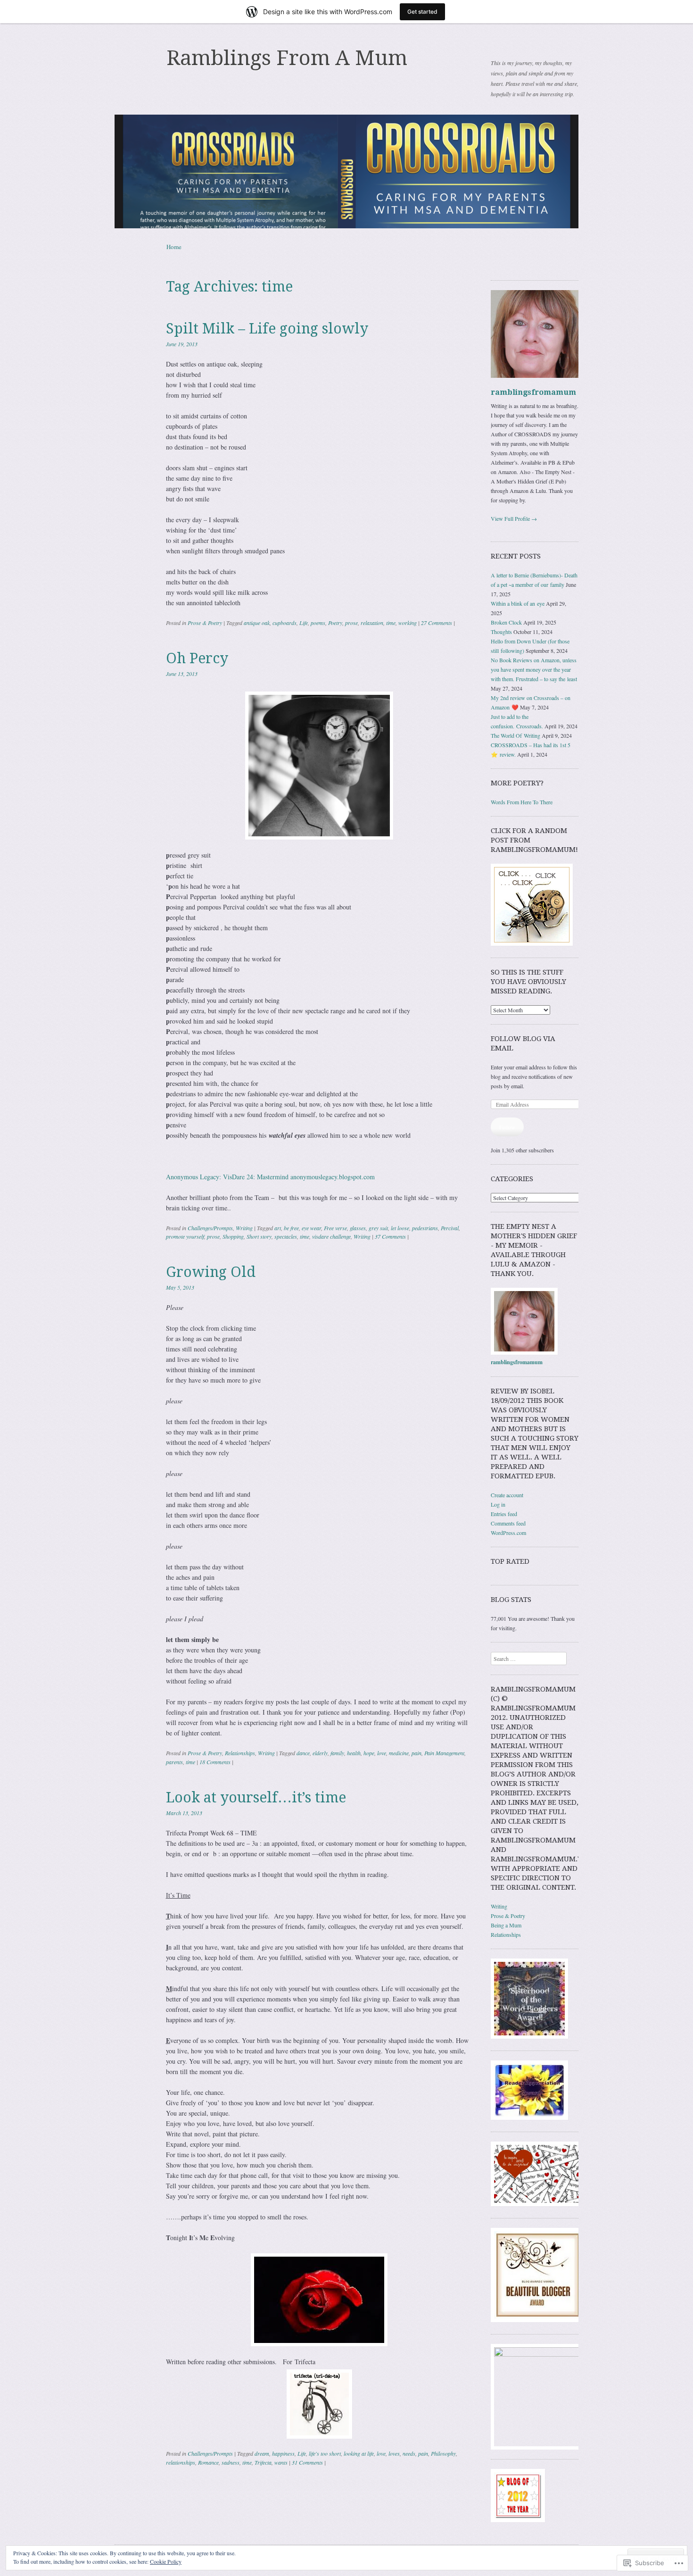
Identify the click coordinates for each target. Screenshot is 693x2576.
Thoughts (501, 632)
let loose (400, 1228)
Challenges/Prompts (210, 1228)
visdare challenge (331, 1236)
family (337, 1753)
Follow (507, 1127)
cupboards (285, 623)
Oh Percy (197, 658)
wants (281, 2462)
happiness (283, 2453)
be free (291, 1228)
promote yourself (185, 1236)
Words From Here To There (522, 802)
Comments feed (508, 1523)
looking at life (359, 2453)
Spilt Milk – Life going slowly (267, 329)
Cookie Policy (166, 2561)
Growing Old (211, 1272)
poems (318, 623)
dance (303, 1753)
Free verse (335, 1228)
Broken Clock (506, 622)
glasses (358, 1228)
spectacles (286, 1236)
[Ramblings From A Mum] (346, 171)
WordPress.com (508, 1533)
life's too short (325, 2453)
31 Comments (307, 2462)
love (382, 1753)
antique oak (257, 623)
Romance (208, 2462)
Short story (259, 1236)
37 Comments (390, 1236)
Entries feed (504, 1514)
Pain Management (444, 1753)
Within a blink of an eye (518, 603)
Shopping (233, 1236)
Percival (450, 1228)
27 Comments (437, 623)
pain (417, 1753)
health (354, 1753)
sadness (231, 2462)
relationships (181, 2462)
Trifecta (263, 2462)
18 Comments (215, 1762)
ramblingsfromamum (533, 392)
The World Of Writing (516, 735)
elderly (320, 1753)
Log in (498, 1504)
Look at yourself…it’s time (256, 1797)
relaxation (372, 623)
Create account (507, 1495)
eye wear (311, 1228)
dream (262, 2453)
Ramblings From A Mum (287, 58)
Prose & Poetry (205, 623)
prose (351, 623)
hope (369, 1753)
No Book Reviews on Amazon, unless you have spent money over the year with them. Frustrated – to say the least (534, 669)
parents (174, 1762)
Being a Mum (506, 1925)
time (391, 623)
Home (174, 247)
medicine (399, 1753)
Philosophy (443, 2453)
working (408, 623)
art (278, 1228)
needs (409, 2453)
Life (304, 623)
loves (394, 2453)
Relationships (240, 1753)
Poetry (335, 623)
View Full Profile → (514, 518)
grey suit (378, 1228)
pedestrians (425, 1228)
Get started (422, 12)
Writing (244, 1228)
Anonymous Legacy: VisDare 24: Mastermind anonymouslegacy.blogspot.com (270, 1177)
